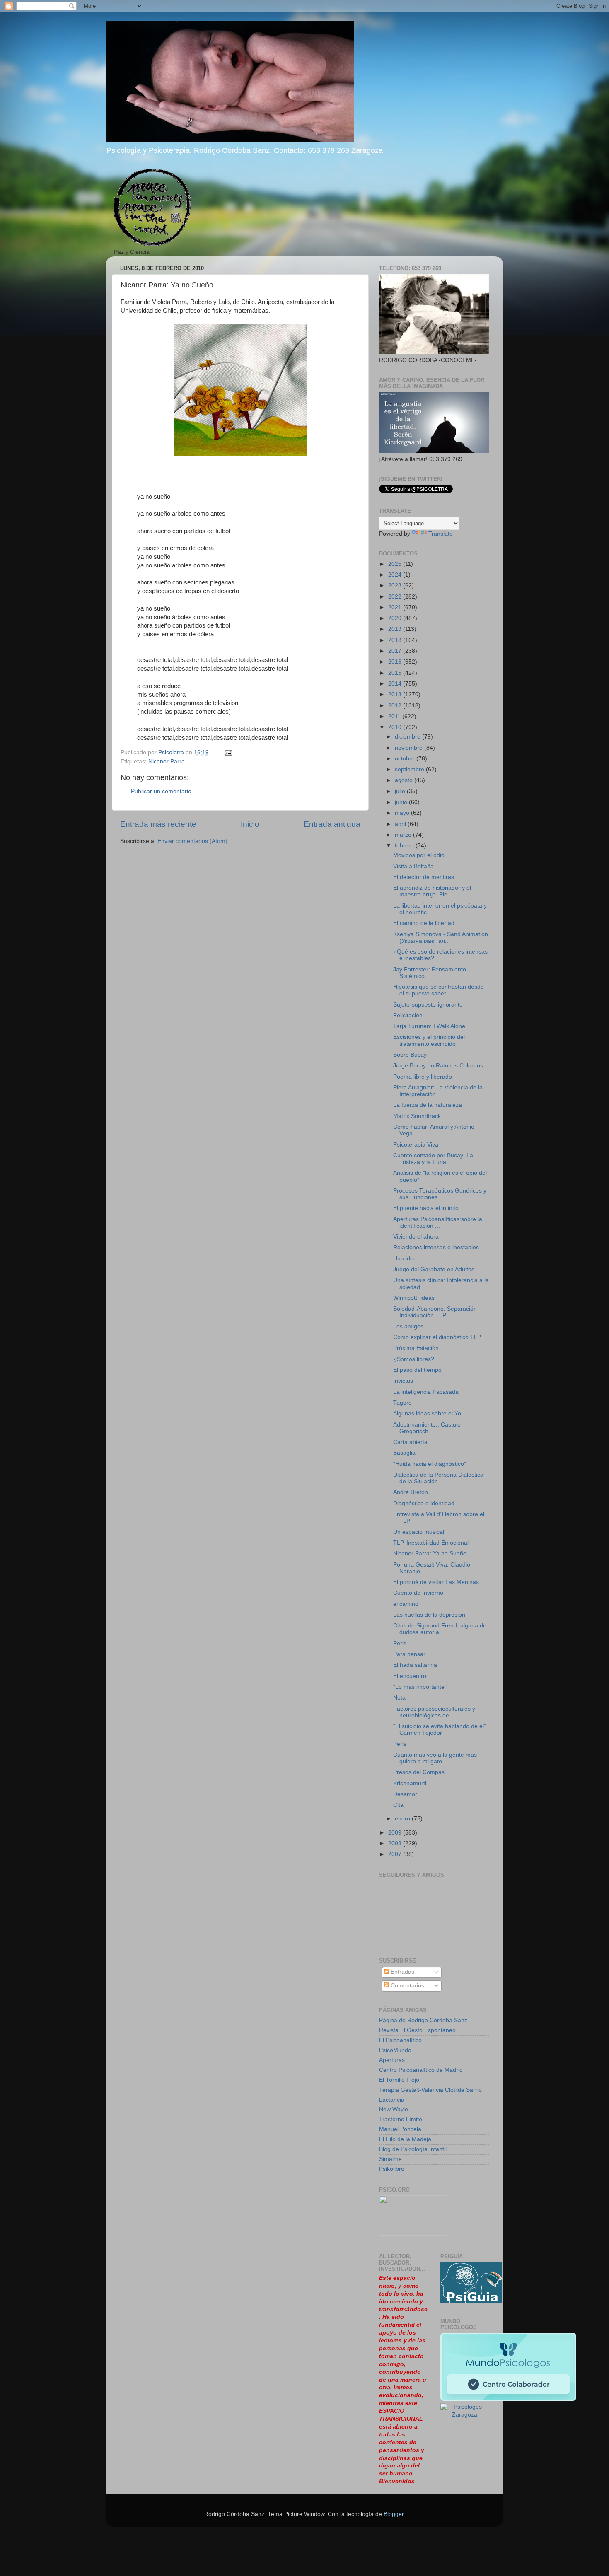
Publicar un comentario (161, 791)
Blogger (394, 2514)
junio (402, 802)
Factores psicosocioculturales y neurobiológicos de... (434, 1712)
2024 (396, 575)
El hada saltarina (415, 1665)
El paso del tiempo (417, 1370)
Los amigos (408, 1327)
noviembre (410, 748)
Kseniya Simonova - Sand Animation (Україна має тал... (441, 938)
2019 (396, 629)
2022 (396, 597)
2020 (396, 618)
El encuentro (410, 1676)
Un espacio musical (419, 1532)
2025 (396, 564)
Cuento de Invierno (418, 1593)
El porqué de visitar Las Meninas (436, 1582)
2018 (396, 640)
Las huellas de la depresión (429, 1615)
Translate (441, 534)
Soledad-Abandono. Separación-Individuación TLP (436, 1312)
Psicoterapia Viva (416, 1145)
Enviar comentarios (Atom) (192, 841)
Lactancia (392, 2100)
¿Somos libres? (414, 1359)
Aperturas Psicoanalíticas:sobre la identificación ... (438, 1223)
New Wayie (394, 2109)
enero (403, 1819)
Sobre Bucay (410, 1055)
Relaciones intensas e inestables (436, 1247)
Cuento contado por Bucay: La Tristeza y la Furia (433, 1159)
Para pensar (409, 1654)
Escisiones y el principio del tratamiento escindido (429, 1040)
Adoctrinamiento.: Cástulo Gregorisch (427, 1428)
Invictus (403, 1381)
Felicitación (408, 1015)
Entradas (402, 1972)
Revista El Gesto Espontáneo (417, 2030)
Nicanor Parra (167, 762)
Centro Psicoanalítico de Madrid (421, 2070)
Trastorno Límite (401, 2119)
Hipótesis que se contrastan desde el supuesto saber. (439, 990)
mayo (403, 813)
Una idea (405, 1259)
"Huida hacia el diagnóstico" (430, 1464)
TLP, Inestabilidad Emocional (431, 1543)
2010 (396, 727)
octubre (406, 759)
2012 (396, 706)
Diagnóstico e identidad (424, 1503)
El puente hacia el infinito (426, 1208)
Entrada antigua (332, 824)
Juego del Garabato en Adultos (434, 1269)
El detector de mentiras (424, 877)
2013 (396, 694)
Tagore (402, 1403)
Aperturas (392, 2060)
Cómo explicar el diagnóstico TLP (437, 1337)
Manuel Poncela (400, 2129)
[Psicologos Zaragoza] (471, 2301)
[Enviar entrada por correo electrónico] (228, 752)
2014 (396, 684)
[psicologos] (413, 2234)
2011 (395, 716)
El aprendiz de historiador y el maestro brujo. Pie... (432, 891)
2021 (396, 607)
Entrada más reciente (158, 824)
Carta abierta (410, 1442)
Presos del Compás (419, 1772)
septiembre (410, 769)
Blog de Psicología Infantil (413, 2149)
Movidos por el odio (419, 855)
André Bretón (411, 1492)
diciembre (408, 737)
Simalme (390, 2159)
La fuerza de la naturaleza (428, 1105)
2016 (396, 662)
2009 (396, 1833)
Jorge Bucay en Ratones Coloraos (438, 1066)
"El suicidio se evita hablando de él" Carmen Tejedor (440, 1730)
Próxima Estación (416, 1348)
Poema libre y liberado (423, 1077)
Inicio (250, 824)
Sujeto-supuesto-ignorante (428, 1005)
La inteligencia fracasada (426, 1392)
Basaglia (404, 1453)
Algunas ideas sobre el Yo (427, 1414)
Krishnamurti (410, 1783)
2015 (396, 673)
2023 (396, 585)
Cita (398, 1805)
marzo (404, 835)
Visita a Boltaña (413, 866)
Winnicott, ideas (414, 1298)
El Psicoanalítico (400, 2040)
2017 (396, 651)
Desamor (405, 1794)
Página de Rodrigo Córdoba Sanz (423, 2020)
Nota (399, 1698)
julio (401, 791)
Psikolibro (392, 2169)
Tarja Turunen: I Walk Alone (429, 1026)
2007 (396, 1854)
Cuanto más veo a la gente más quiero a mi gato (435, 1758)
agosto (405, 780)
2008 (396, 1843)
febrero (405, 846)
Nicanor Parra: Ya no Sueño (430, 1554)
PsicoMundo (395, 2050)
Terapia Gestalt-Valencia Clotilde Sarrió (430, 2090)
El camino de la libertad (424, 923)
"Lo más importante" (420, 1687)
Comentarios (407, 1986)
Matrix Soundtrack (417, 1116)
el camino (406, 1604)
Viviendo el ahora (416, 1237)
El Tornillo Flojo (399, 2080)
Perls (400, 1643)
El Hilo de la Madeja (405, 2139)
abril (401, 824)
